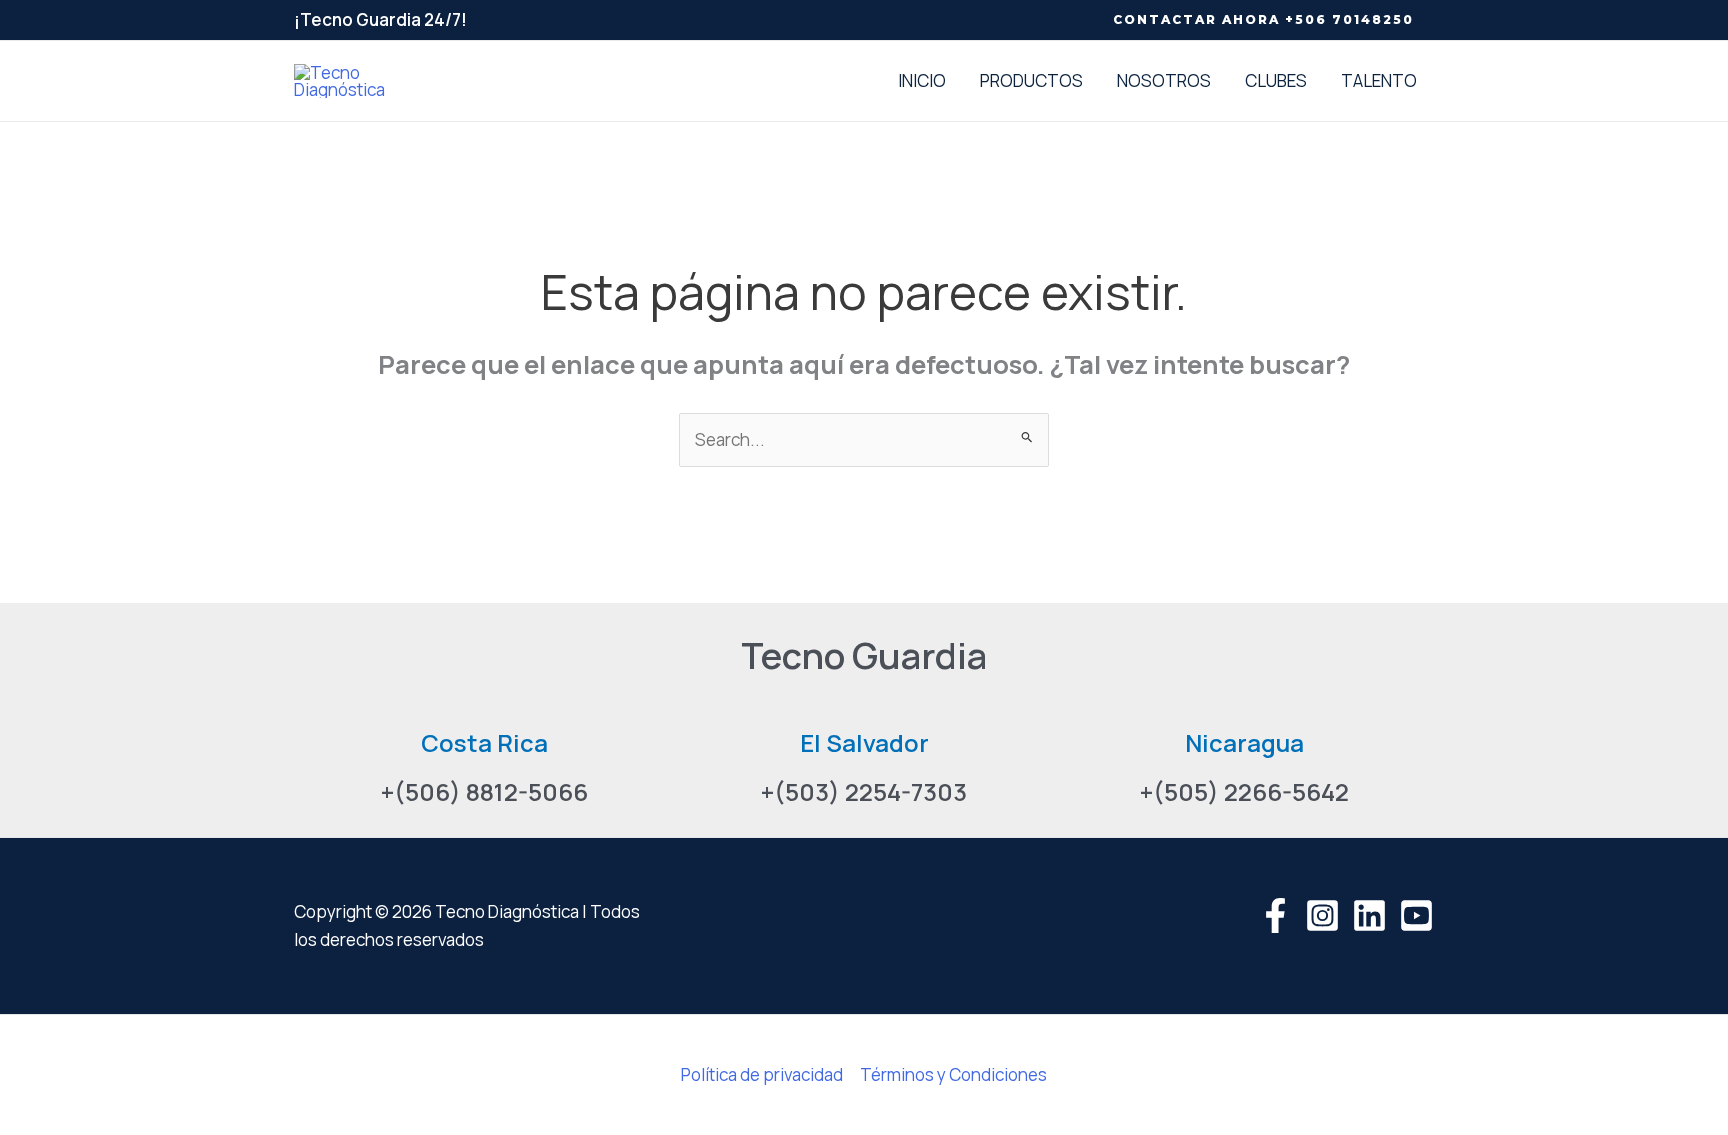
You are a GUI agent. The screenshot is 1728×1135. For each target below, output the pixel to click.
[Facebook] (1275, 915)
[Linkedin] (1369, 915)
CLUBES (1276, 80)
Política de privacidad (762, 1074)
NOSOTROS (1164, 80)
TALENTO (1379, 80)
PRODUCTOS (1031, 80)
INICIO (922, 80)
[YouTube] (1416, 915)
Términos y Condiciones (953, 1074)
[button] (1263, 20)
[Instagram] (1322, 915)
